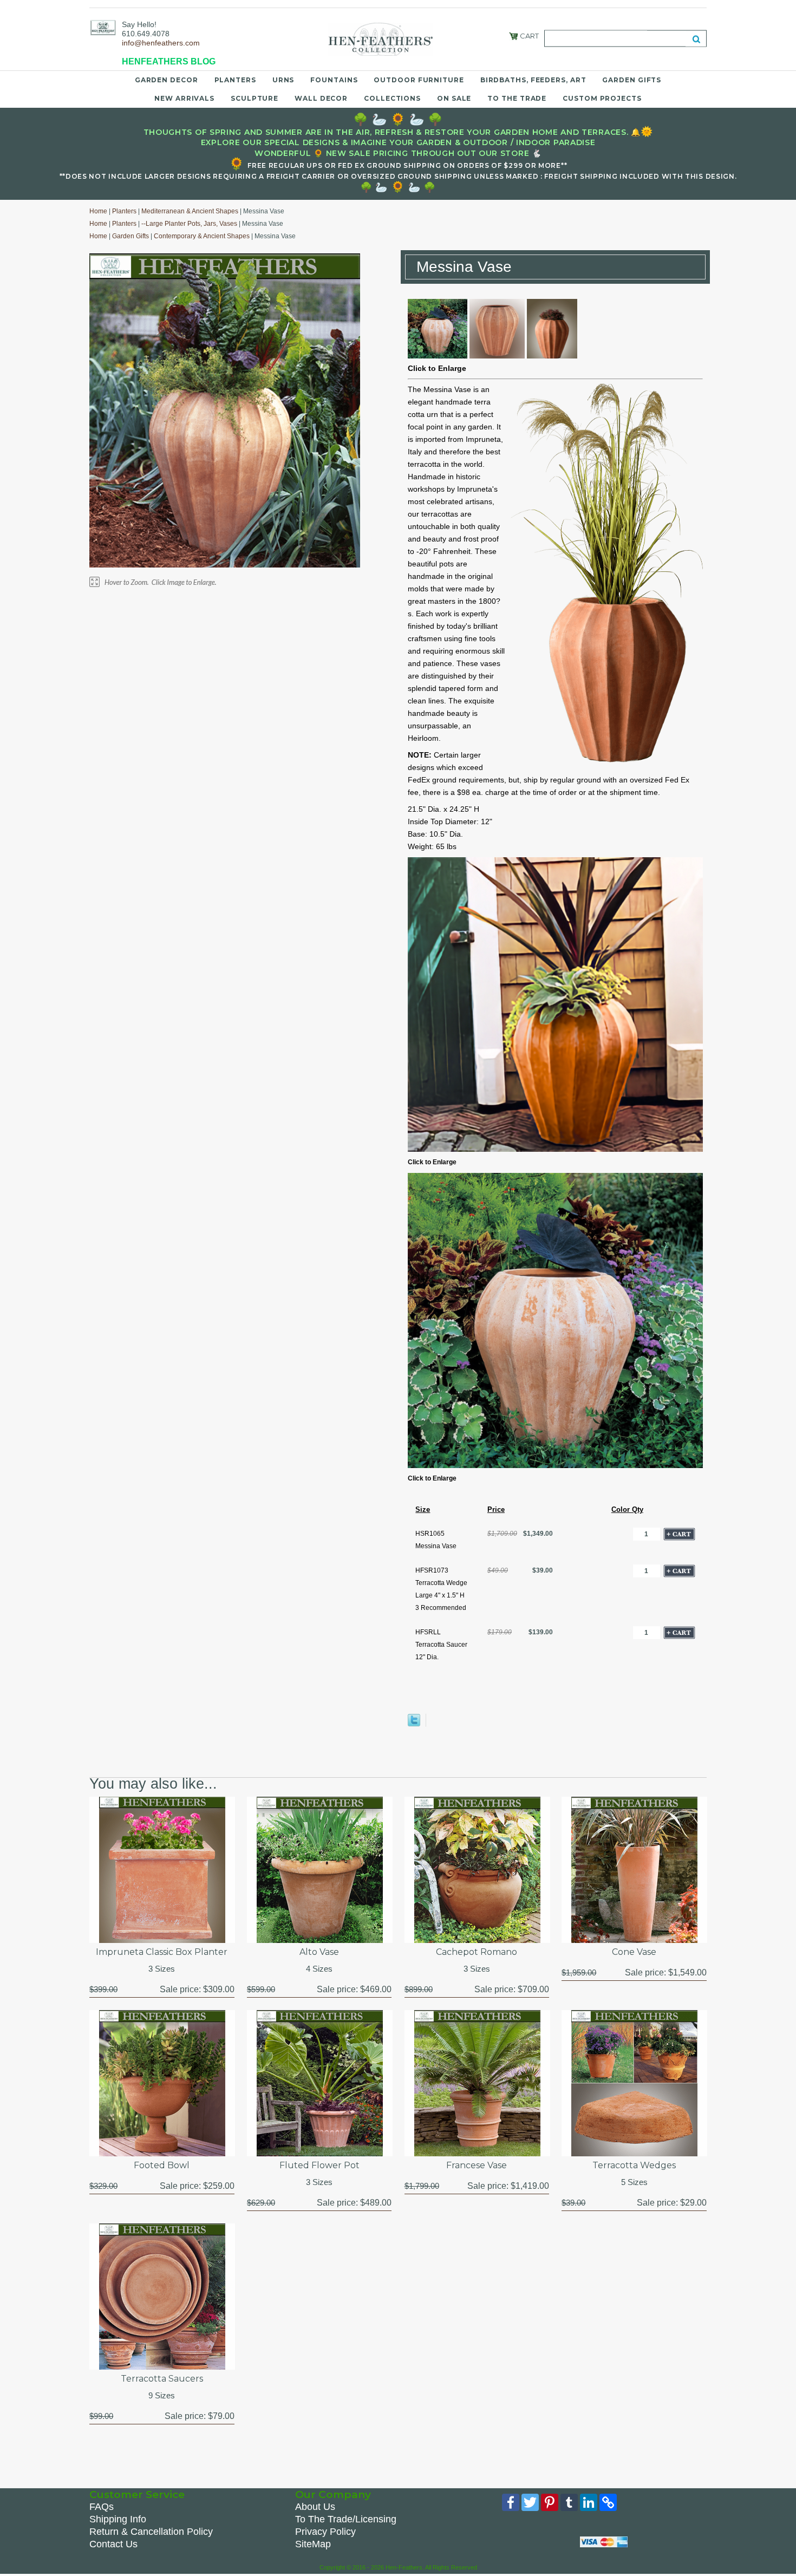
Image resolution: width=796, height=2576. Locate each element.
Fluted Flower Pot (319, 2165)
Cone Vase (634, 1952)
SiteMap (313, 2544)
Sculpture (255, 98)
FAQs (102, 2507)
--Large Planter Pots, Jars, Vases (189, 224)
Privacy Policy (325, 2532)
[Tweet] (414, 1724)
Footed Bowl (162, 2165)
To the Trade (517, 98)
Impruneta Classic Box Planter (162, 1952)
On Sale (454, 98)
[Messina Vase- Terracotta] (438, 356)
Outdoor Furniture (419, 80)
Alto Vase (319, 1952)
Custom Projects (602, 98)
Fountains (334, 80)
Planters (235, 80)
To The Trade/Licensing (346, 2519)
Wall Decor (321, 98)
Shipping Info (118, 2519)
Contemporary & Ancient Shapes (202, 236)
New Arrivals (184, 98)
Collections (392, 98)
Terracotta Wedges (634, 2165)
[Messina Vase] (555, 1150)
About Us (315, 2507)
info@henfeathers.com (161, 43)
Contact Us (113, 2544)
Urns (283, 80)
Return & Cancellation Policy (151, 2532)
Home (98, 211)
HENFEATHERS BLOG (169, 61)
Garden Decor (167, 80)
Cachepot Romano (477, 1952)
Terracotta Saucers (162, 2379)
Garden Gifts (632, 80)
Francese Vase (477, 2165)
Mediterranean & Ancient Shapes (190, 211)
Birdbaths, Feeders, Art (533, 80)
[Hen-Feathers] (103, 27)
